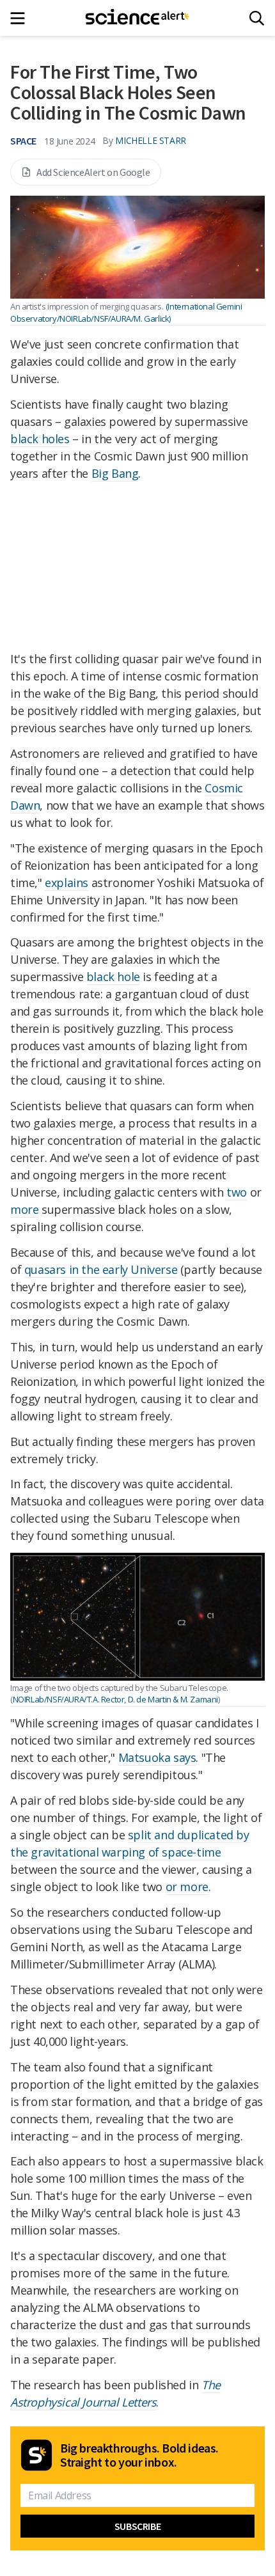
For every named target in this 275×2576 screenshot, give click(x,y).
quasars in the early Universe (101, 1269)
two (237, 1192)
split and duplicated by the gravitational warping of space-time (130, 1843)
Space (23, 141)
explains (67, 883)
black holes (40, 439)
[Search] (257, 18)
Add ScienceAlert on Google (93, 172)
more (24, 1209)
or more (187, 1887)
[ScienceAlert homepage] (138, 18)
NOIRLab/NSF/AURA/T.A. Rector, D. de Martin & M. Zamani (115, 1699)
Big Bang (115, 473)
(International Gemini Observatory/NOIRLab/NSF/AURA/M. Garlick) (126, 312)
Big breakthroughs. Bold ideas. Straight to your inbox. (139, 2455)
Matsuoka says (157, 1757)
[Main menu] (21, 18)
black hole (113, 977)
